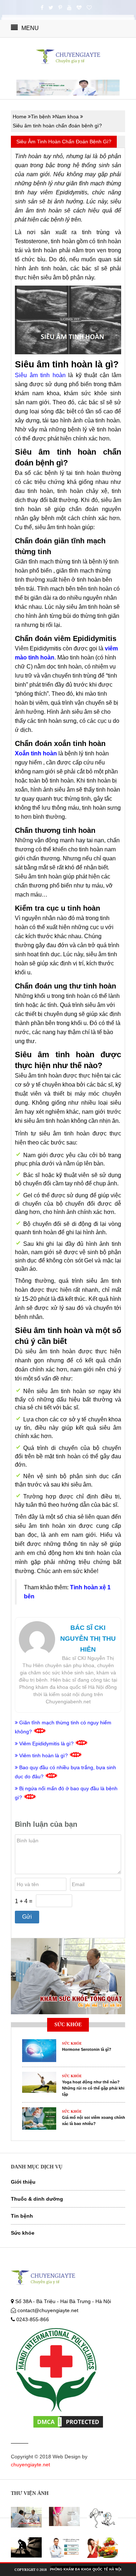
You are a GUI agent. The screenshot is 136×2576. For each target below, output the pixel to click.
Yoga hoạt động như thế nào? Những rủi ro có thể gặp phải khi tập (93, 2088)
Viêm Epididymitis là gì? (46, 1744)
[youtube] (69, 8)
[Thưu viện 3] (102, 2518)
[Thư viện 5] (64, 2548)
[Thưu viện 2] (64, 2516)
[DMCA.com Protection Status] (68, 2421)
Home (20, 117)
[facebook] (42, 8)
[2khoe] (89, 8)
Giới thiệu (23, 2182)
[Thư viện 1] (26, 2517)
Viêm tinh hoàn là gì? (44, 1755)
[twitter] (51, 8)
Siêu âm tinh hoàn (40, 375)
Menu (29, 28)
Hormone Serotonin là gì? (87, 2049)
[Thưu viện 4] (26, 2548)
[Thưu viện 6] (102, 2548)
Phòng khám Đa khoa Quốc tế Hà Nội (86, 2569)
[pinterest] (60, 8)
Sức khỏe (23, 2233)
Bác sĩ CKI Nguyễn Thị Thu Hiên (88, 1639)
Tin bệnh (41, 117)
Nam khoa (67, 117)
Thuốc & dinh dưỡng (37, 2199)
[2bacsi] (79, 8)
